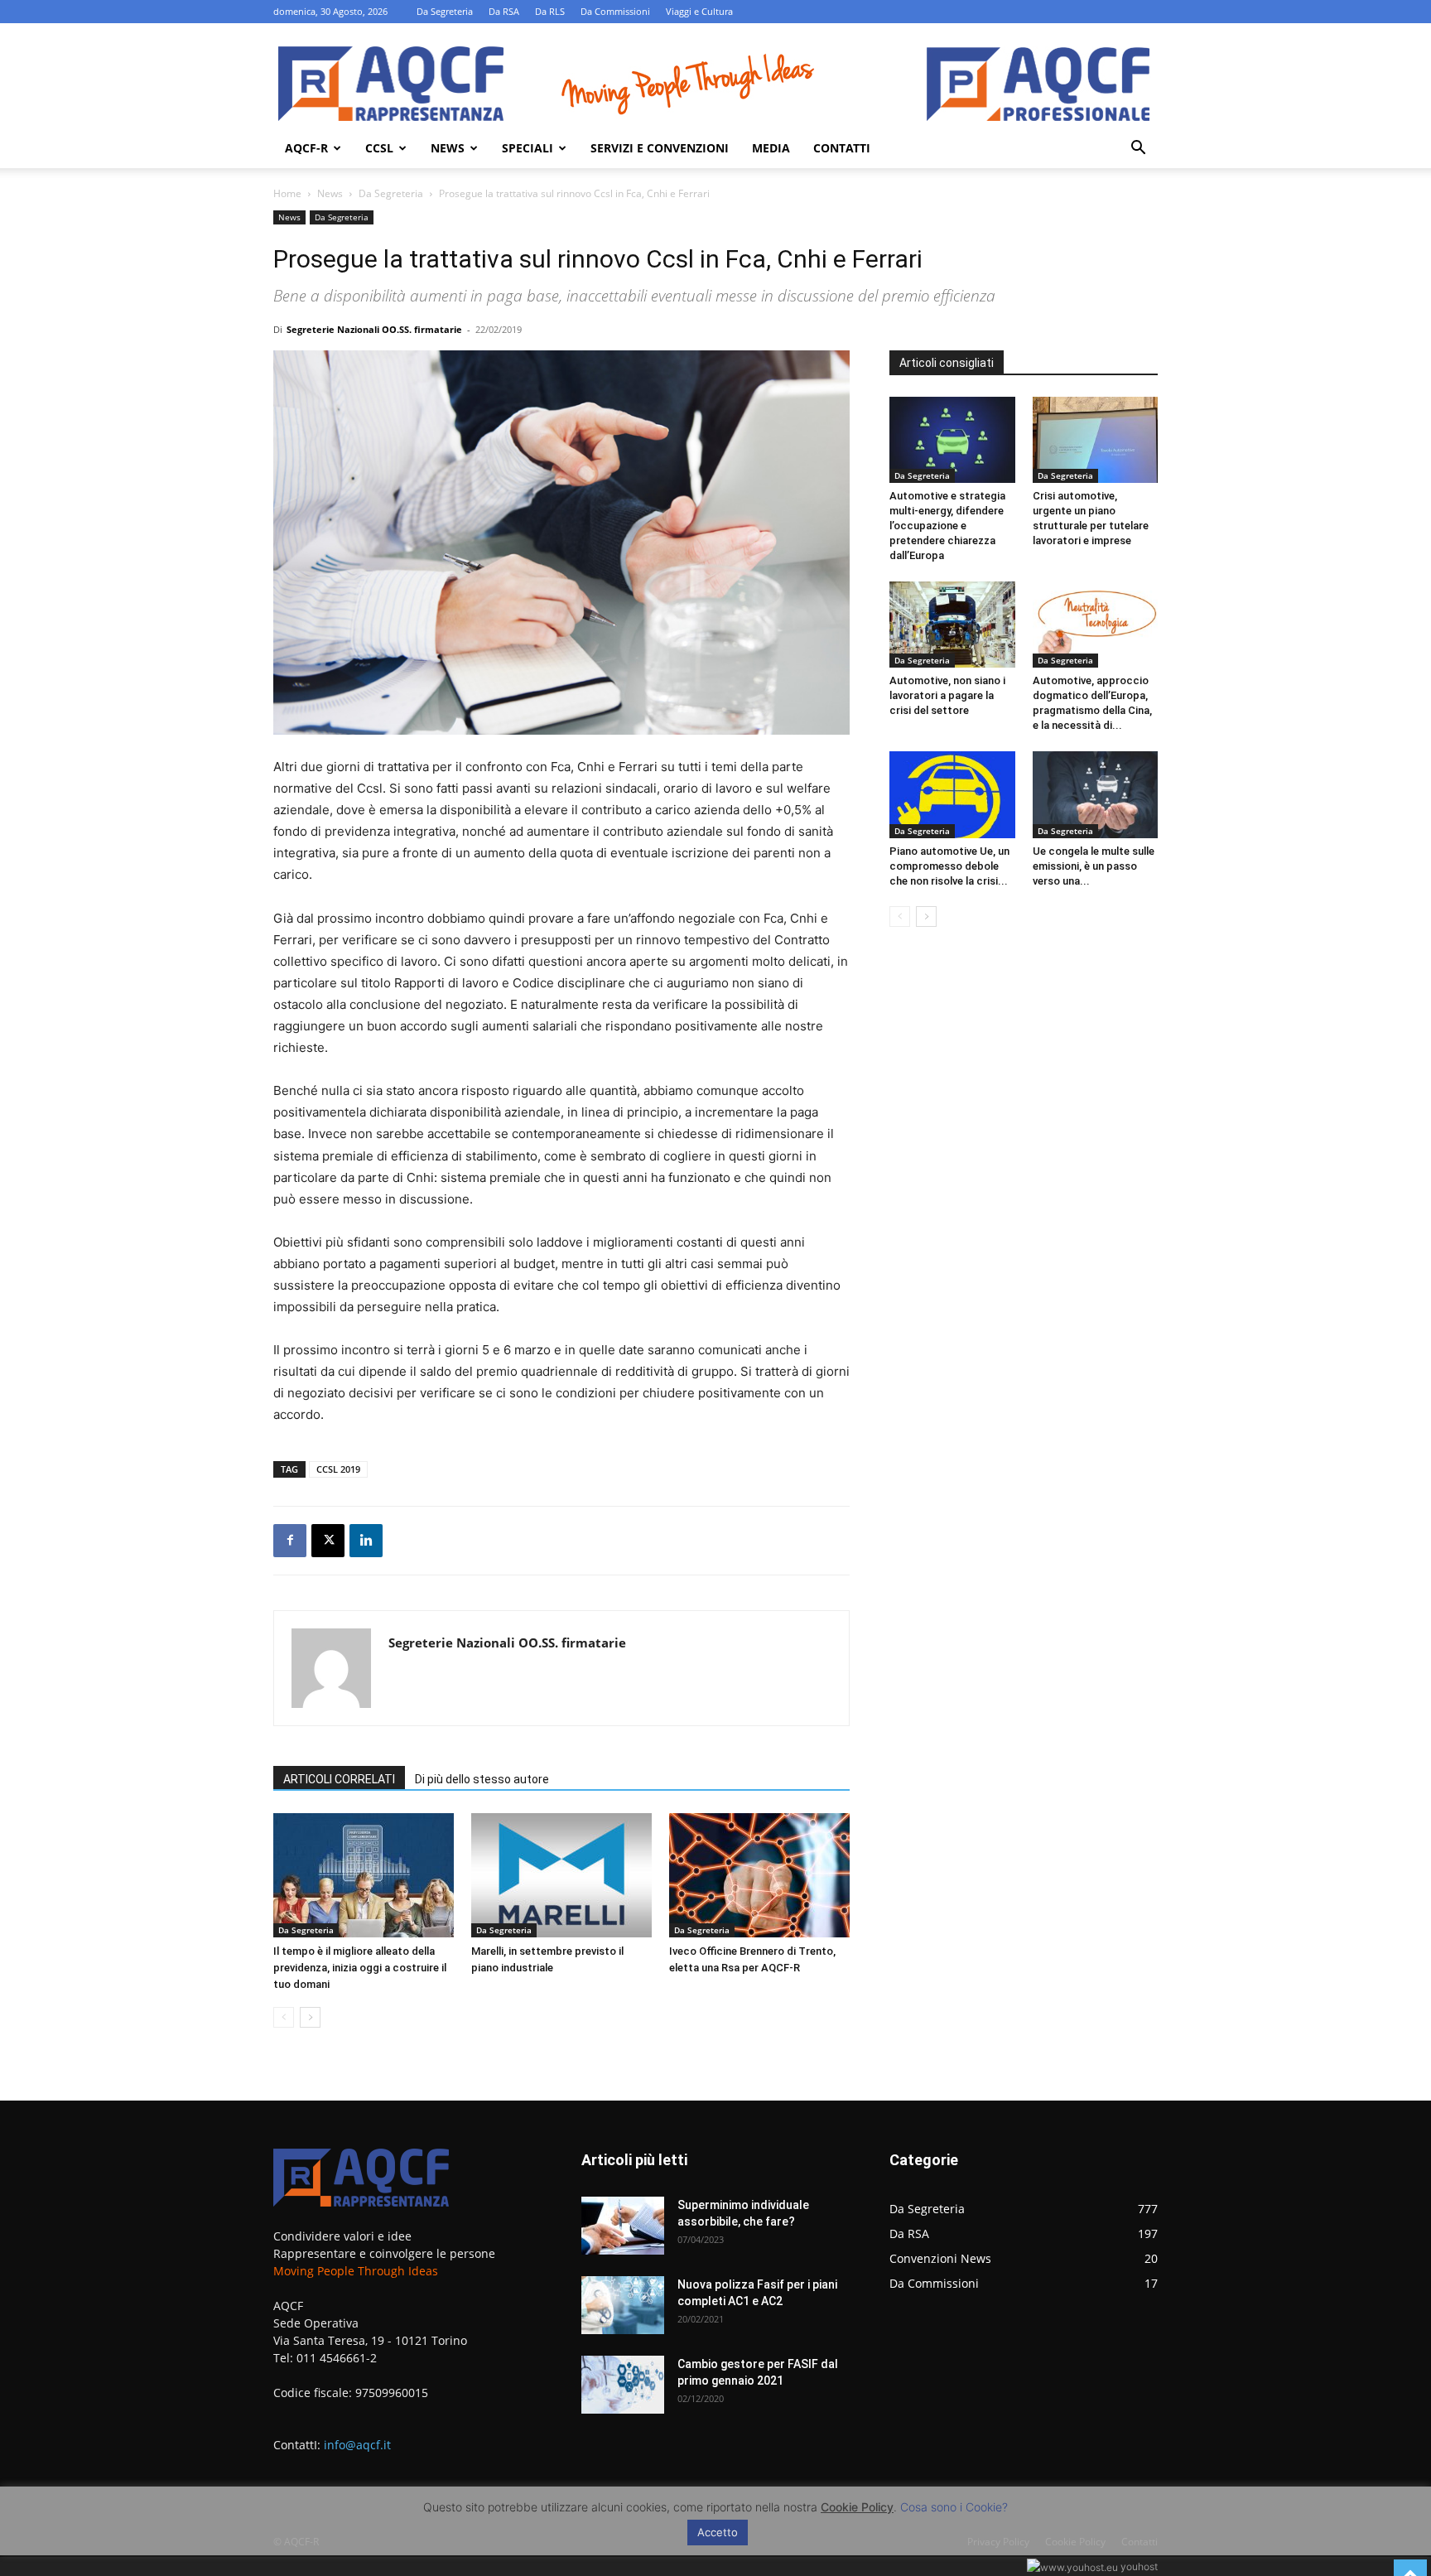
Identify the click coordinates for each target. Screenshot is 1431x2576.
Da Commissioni (615, 11)
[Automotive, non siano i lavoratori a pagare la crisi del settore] (952, 625)
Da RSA (504, 11)
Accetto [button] (718, 2532)
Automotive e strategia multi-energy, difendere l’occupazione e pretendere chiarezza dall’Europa (947, 526)
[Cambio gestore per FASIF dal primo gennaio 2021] (623, 2385)
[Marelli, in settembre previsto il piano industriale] (561, 1875)
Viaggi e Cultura (699, 11)
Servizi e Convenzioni (660, 148)
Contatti (842, 148)
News (448, 148)
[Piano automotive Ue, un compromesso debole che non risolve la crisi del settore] (952, 794)
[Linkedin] (366, 1541)
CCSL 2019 (338, 1469)
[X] (328, 1541)
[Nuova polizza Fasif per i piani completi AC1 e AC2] (623, 2305)
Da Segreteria (445, 11)
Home (287, 193)
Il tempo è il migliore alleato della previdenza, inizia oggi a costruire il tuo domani (360, 1968)
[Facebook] (290, 1541)
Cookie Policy (857, 2507)
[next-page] (310, 2017)
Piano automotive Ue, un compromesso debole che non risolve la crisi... (949, 866)
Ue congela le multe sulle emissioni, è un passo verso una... (1094, 866)
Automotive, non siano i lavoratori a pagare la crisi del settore (947, 695)
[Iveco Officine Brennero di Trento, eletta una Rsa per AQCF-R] (759, 1875)
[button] (1138, 150)
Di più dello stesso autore (482, 1779)
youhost (1138, 2566)
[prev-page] (284, 2017)
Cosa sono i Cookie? (954, 2507)
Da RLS (550, 11)
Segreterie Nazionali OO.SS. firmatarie (374, 329)
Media (771, 148)
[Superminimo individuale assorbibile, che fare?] (623, 2226)
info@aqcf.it (357, 2445)
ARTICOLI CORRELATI (339, 1779)
